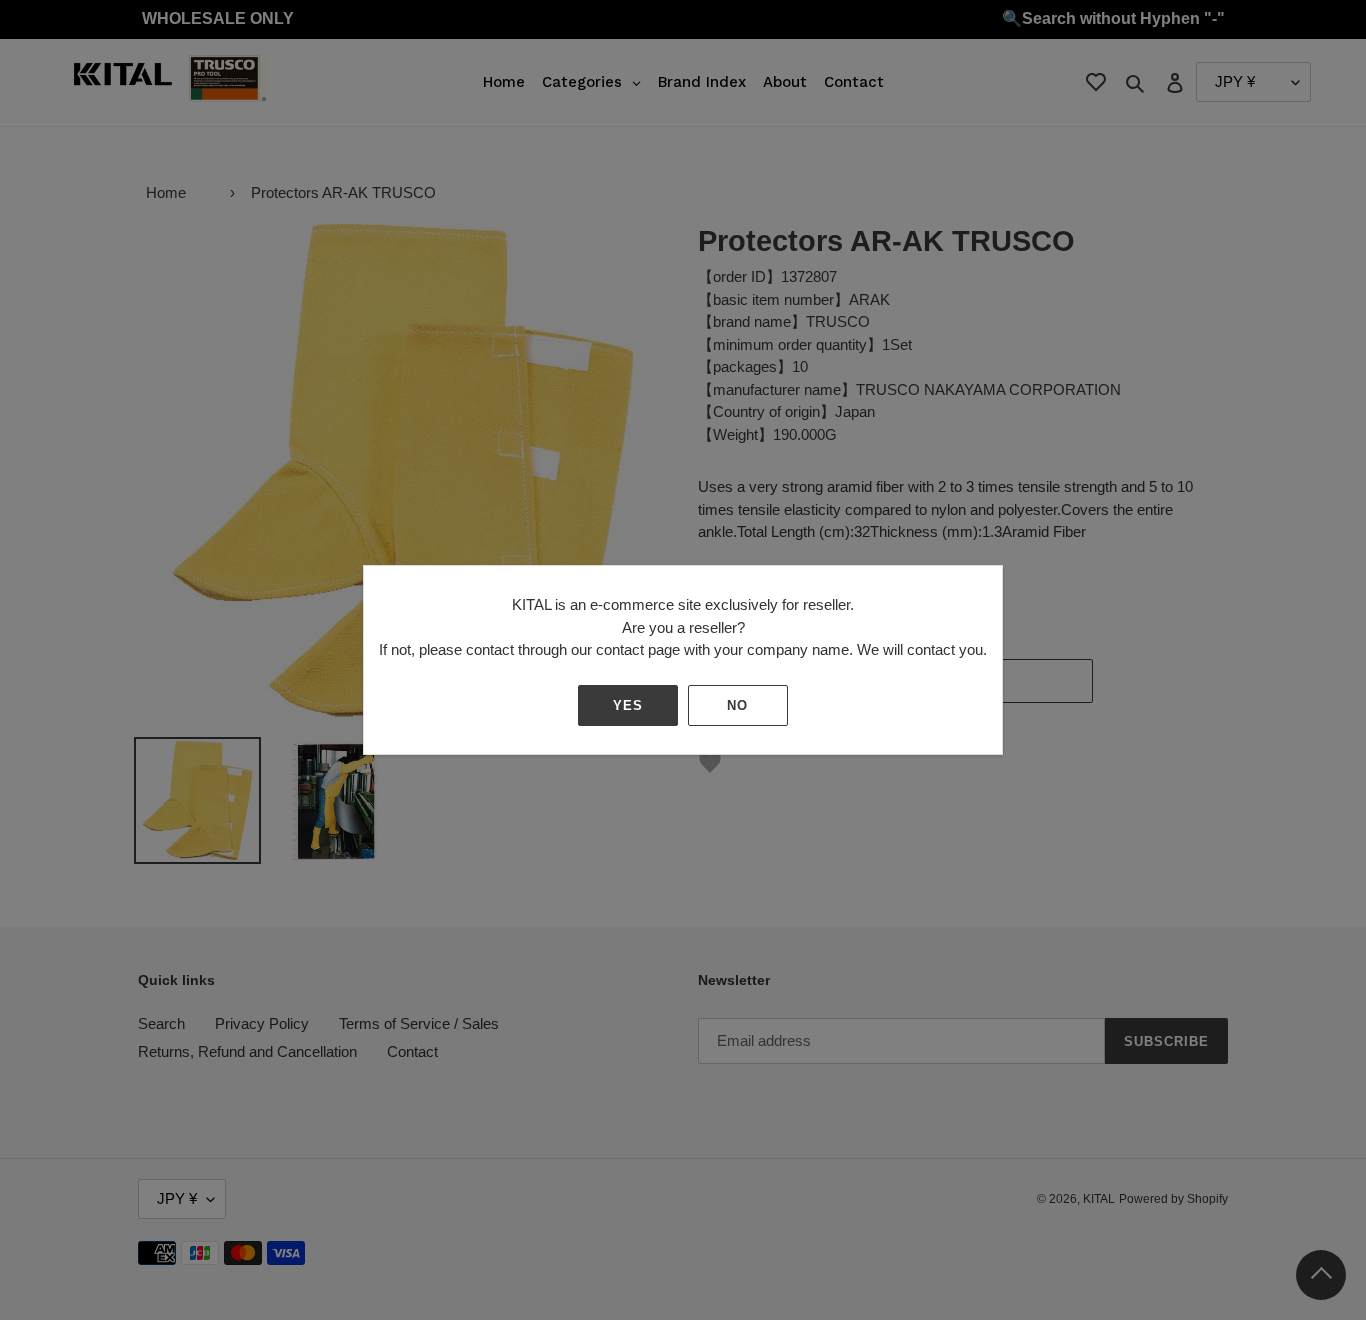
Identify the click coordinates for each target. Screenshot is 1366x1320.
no (737, 705)
